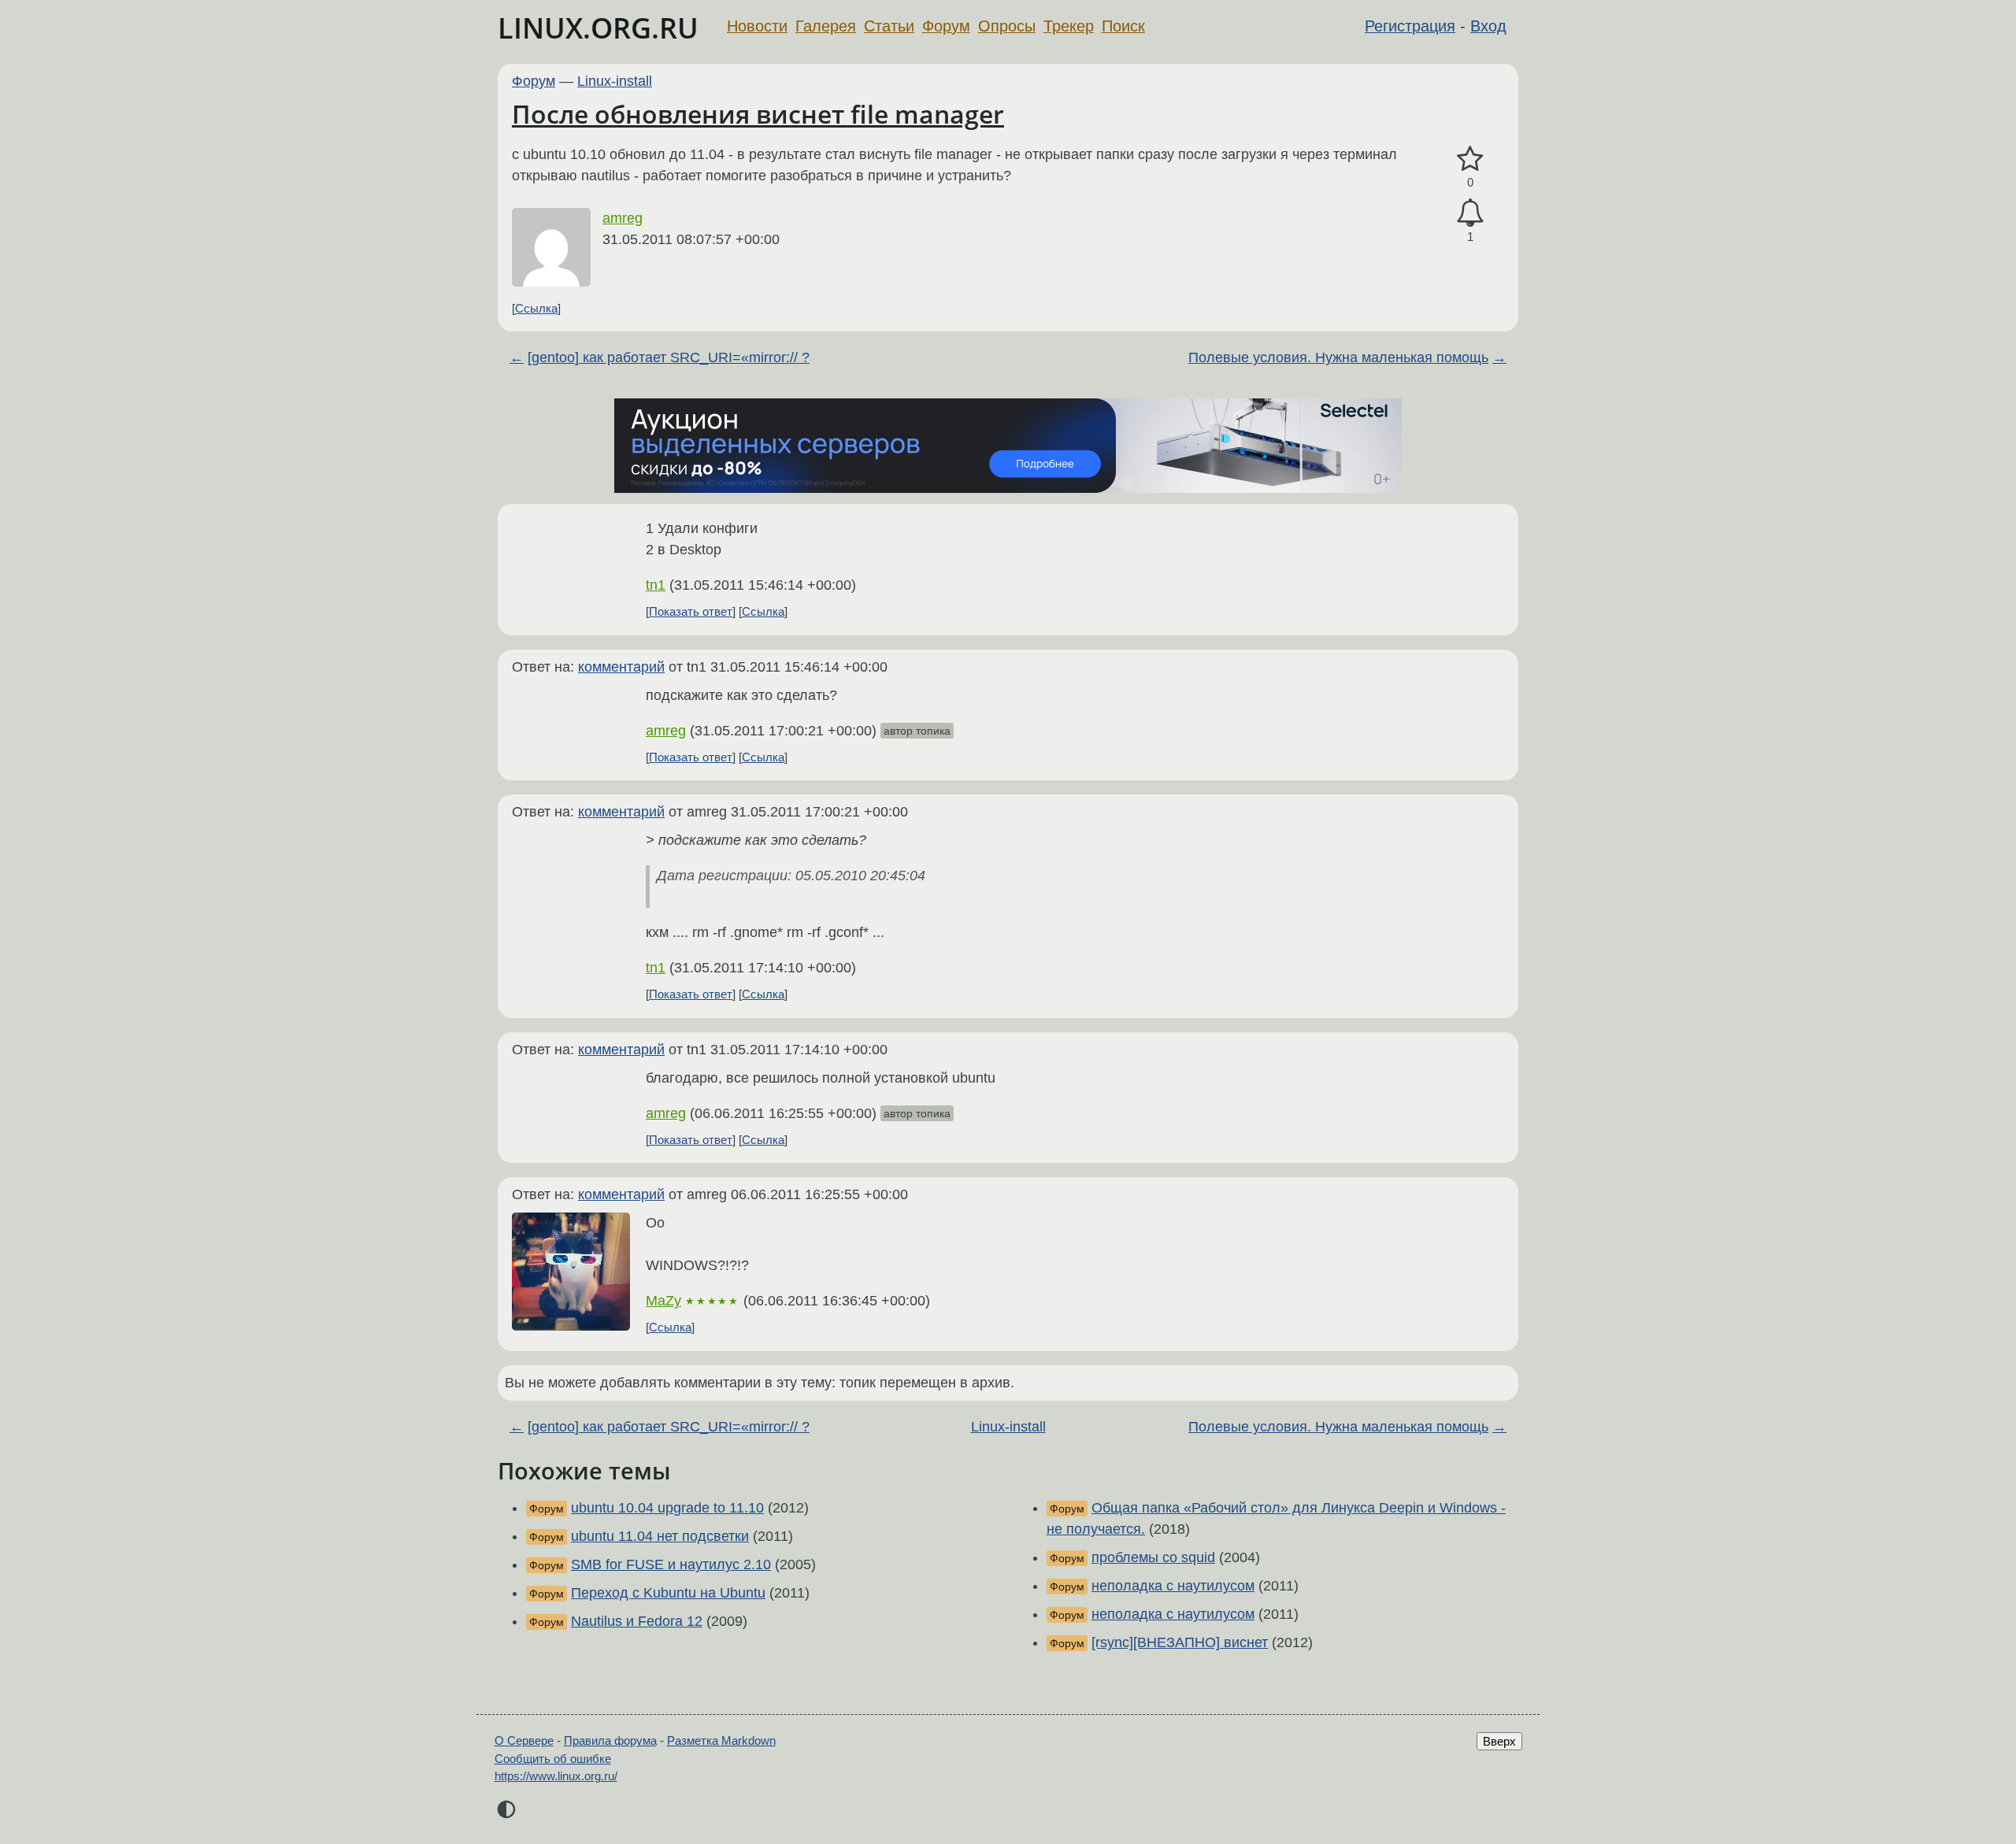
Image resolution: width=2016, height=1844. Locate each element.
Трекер (1069, 26)
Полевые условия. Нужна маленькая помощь (1338, 357)
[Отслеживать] (1470, 213)
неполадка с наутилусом (1173, 1586)
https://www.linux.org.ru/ (556, 1776)
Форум (946, 26)
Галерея (826, 26)
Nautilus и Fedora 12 (637, 1621)
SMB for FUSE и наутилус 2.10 (671, 1564)
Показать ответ (691, 611)
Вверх (1499, 1741)
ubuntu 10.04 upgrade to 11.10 (667, 1508)
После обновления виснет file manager (758, 114)
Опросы (1007, 26)
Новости (757, 26)
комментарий (621, 667)
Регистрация (1410, 26)
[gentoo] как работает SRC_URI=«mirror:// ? (669, 357)
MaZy (663, 1301)
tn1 (656, 585)
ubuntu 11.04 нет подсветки (660, 1536)
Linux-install (615, 81)
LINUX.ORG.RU (598, 28)
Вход (1488, 26)
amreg (623, 218)
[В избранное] (1470, 159)
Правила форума (610, 1740)
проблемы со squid (1153, 1557)
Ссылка (536, 308)
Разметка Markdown (721, 1740)
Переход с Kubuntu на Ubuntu (668, 1593)
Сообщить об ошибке (553, 1759)
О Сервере (524, 1740)
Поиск (1123, 26)
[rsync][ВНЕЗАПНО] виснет (1180, 1642)
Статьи (889, 26)
